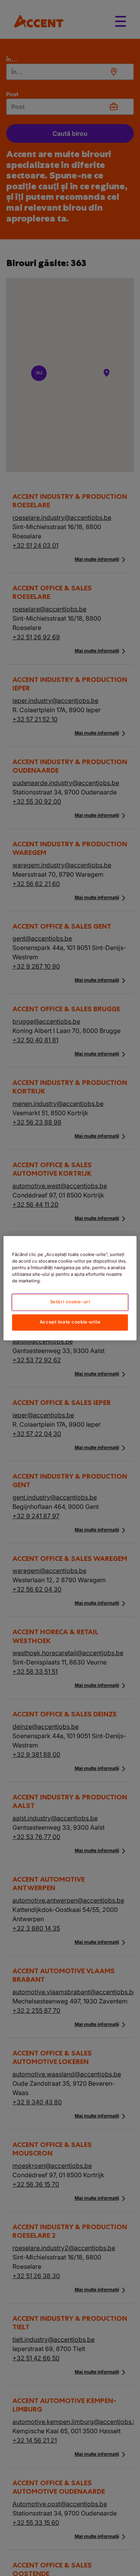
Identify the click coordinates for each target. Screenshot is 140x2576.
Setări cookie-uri (70, 1302)
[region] (70, 1288)
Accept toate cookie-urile (70, 1322)
